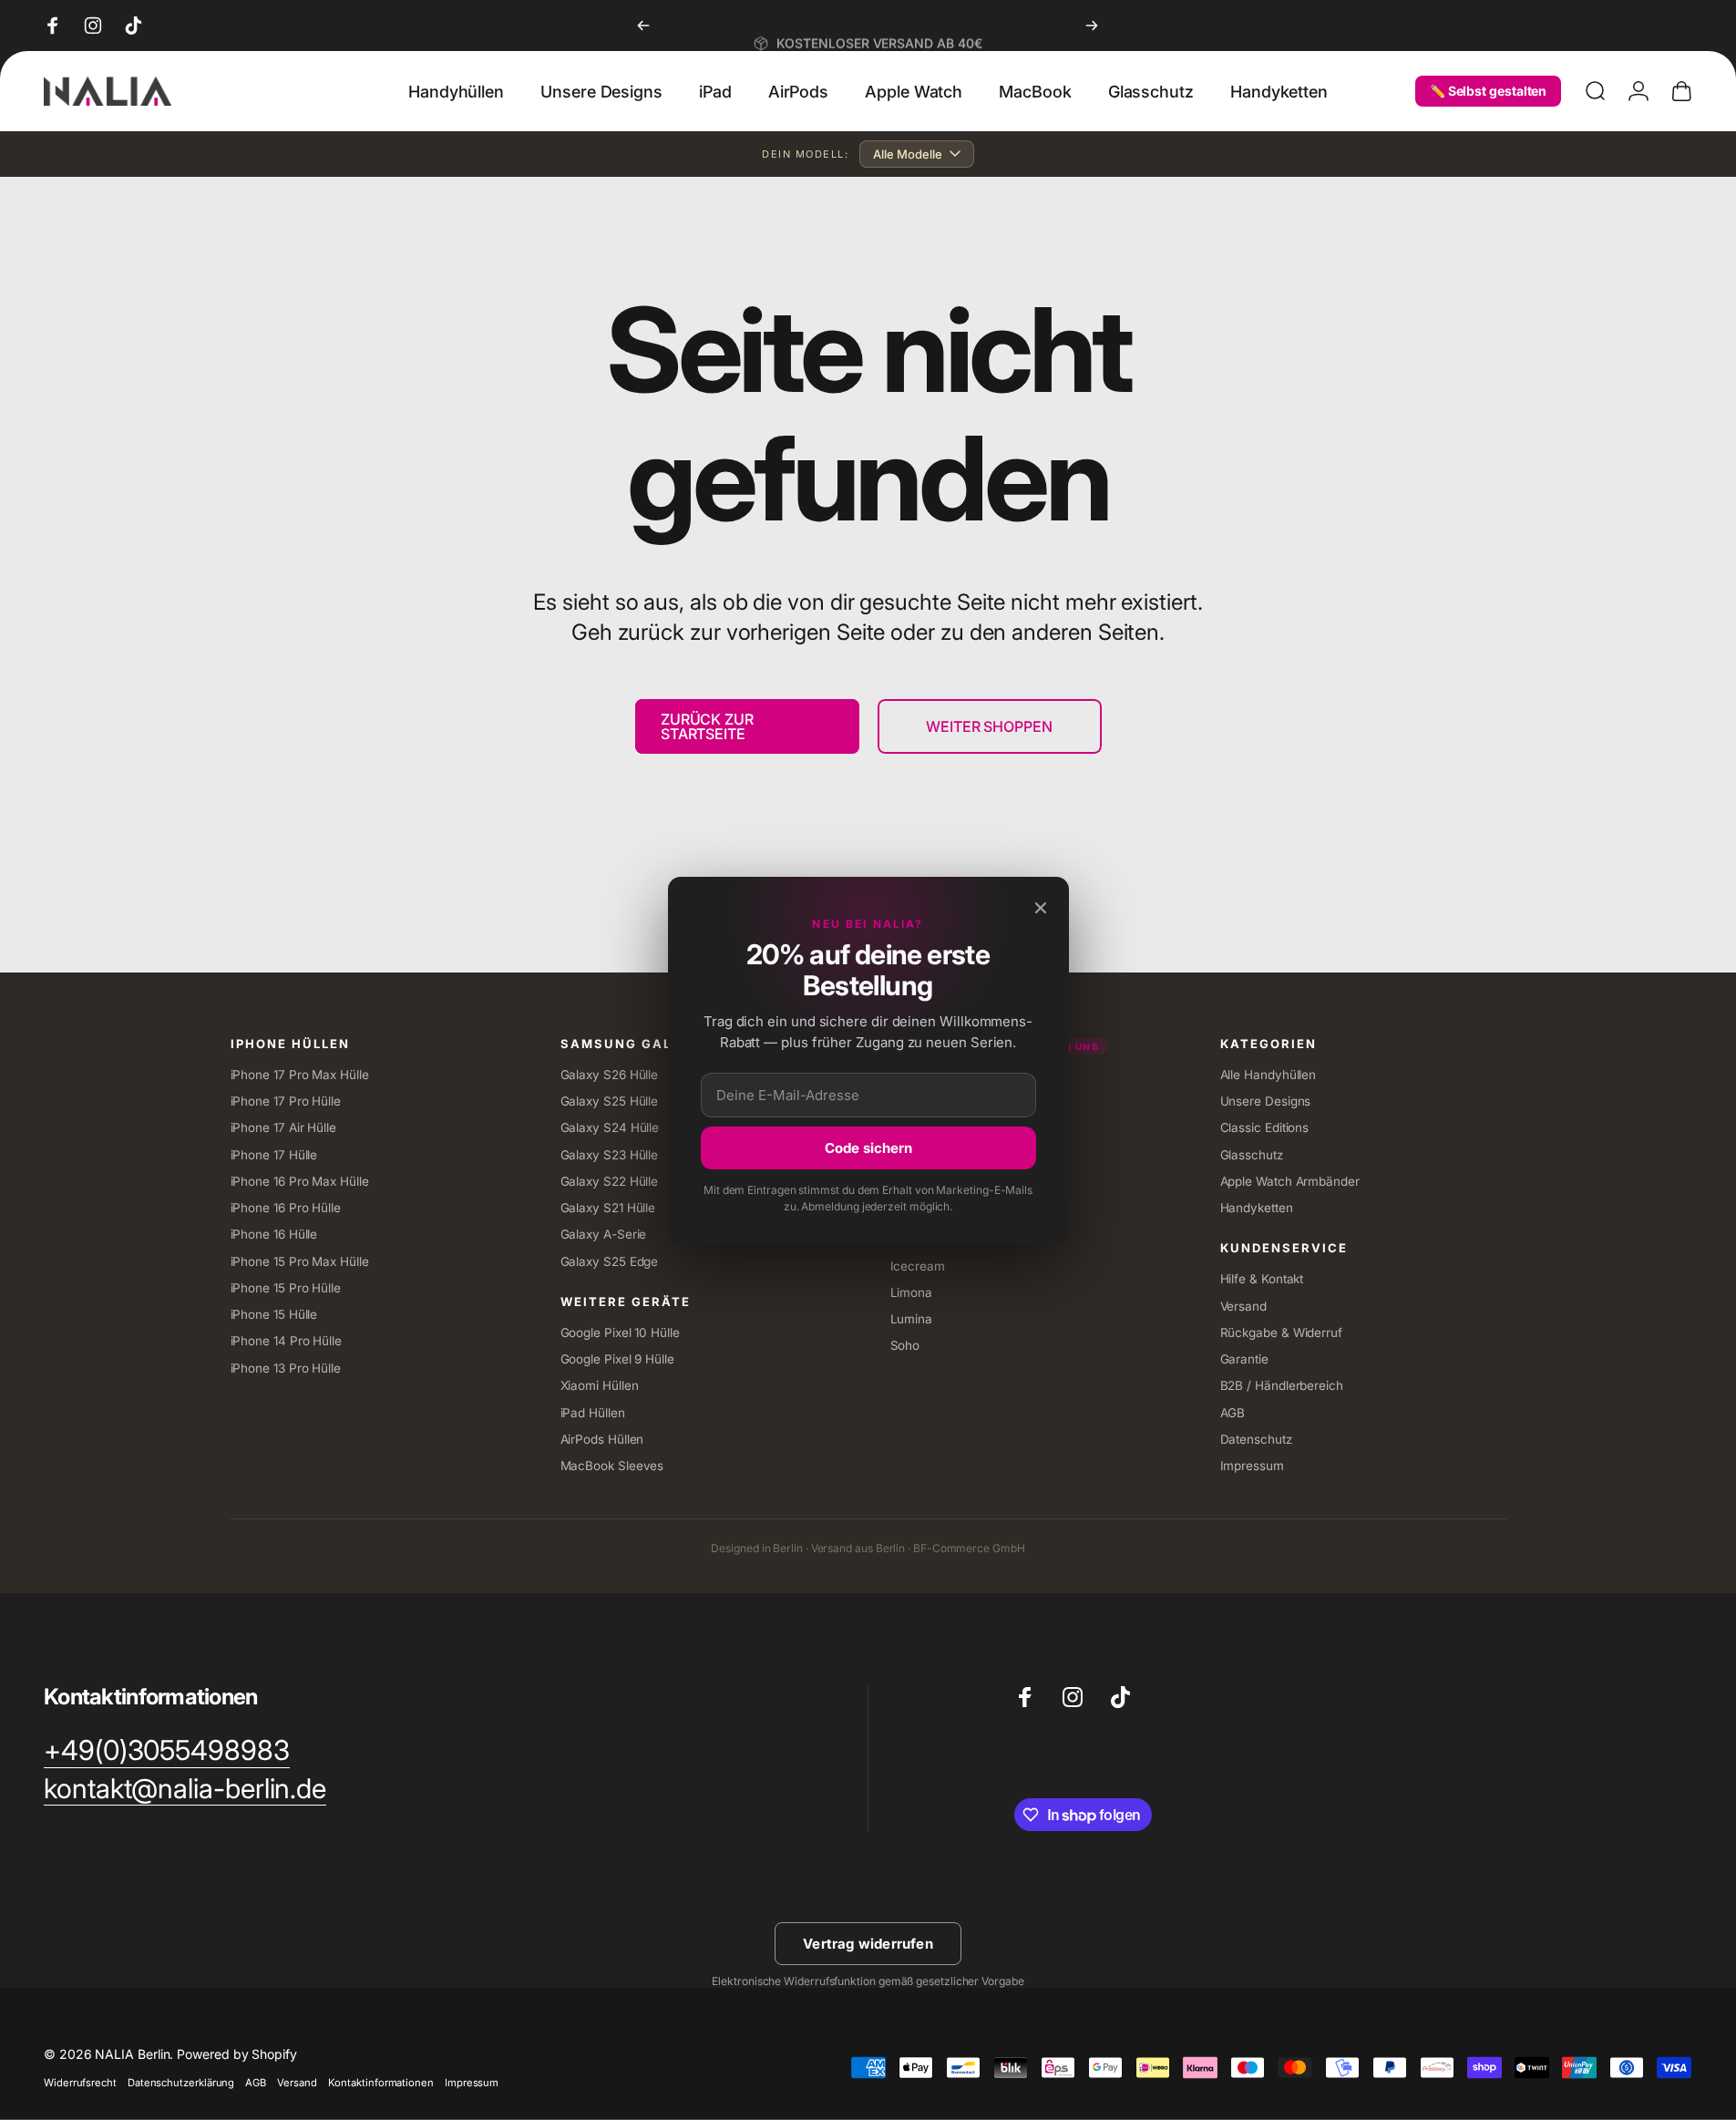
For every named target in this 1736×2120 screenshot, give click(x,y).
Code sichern (868, 1148)
